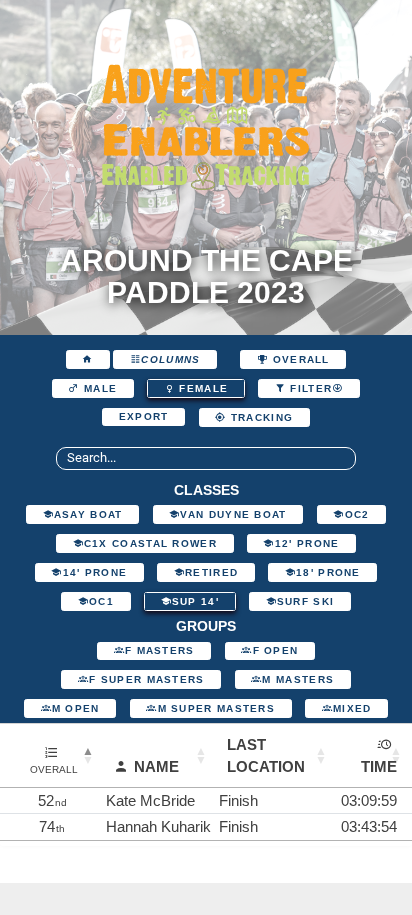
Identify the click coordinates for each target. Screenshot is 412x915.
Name (156, 766)
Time (379, 766)
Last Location (266, 755)
